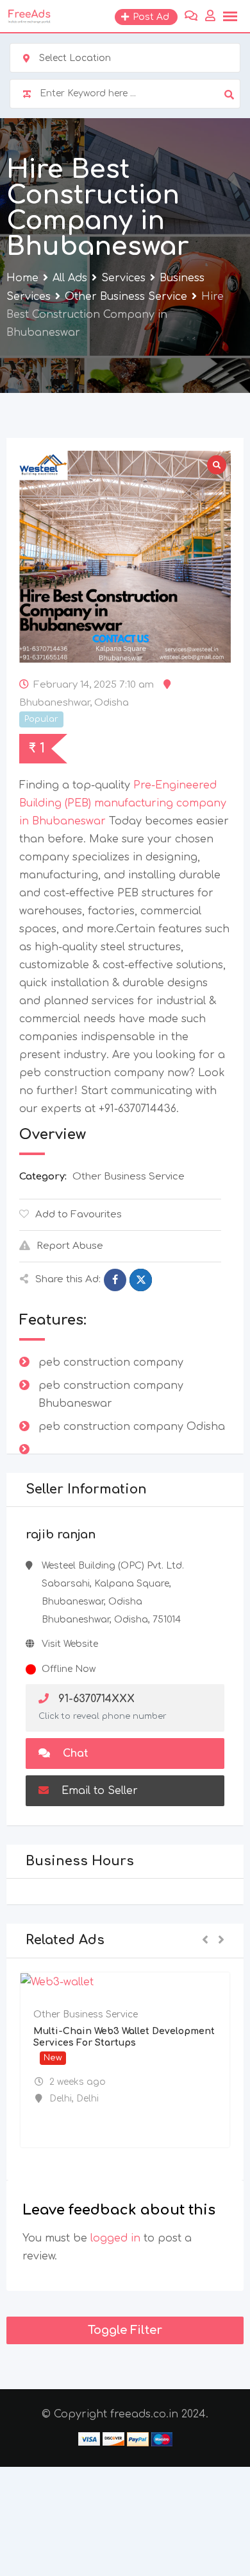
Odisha (112, 703)
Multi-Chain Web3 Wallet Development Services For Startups (124, 2037)
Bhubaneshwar (54, 703)
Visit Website (70, 1644)
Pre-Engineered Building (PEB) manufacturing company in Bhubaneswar (123, 803)
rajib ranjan (61, 1535)
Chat (74, 1754)
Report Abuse (70, 1246)
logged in (115, 2238)
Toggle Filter (125, 2330)
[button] (205, 1941)
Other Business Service (129, 1177)
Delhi (61, 2099)
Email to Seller (98, 1791)
